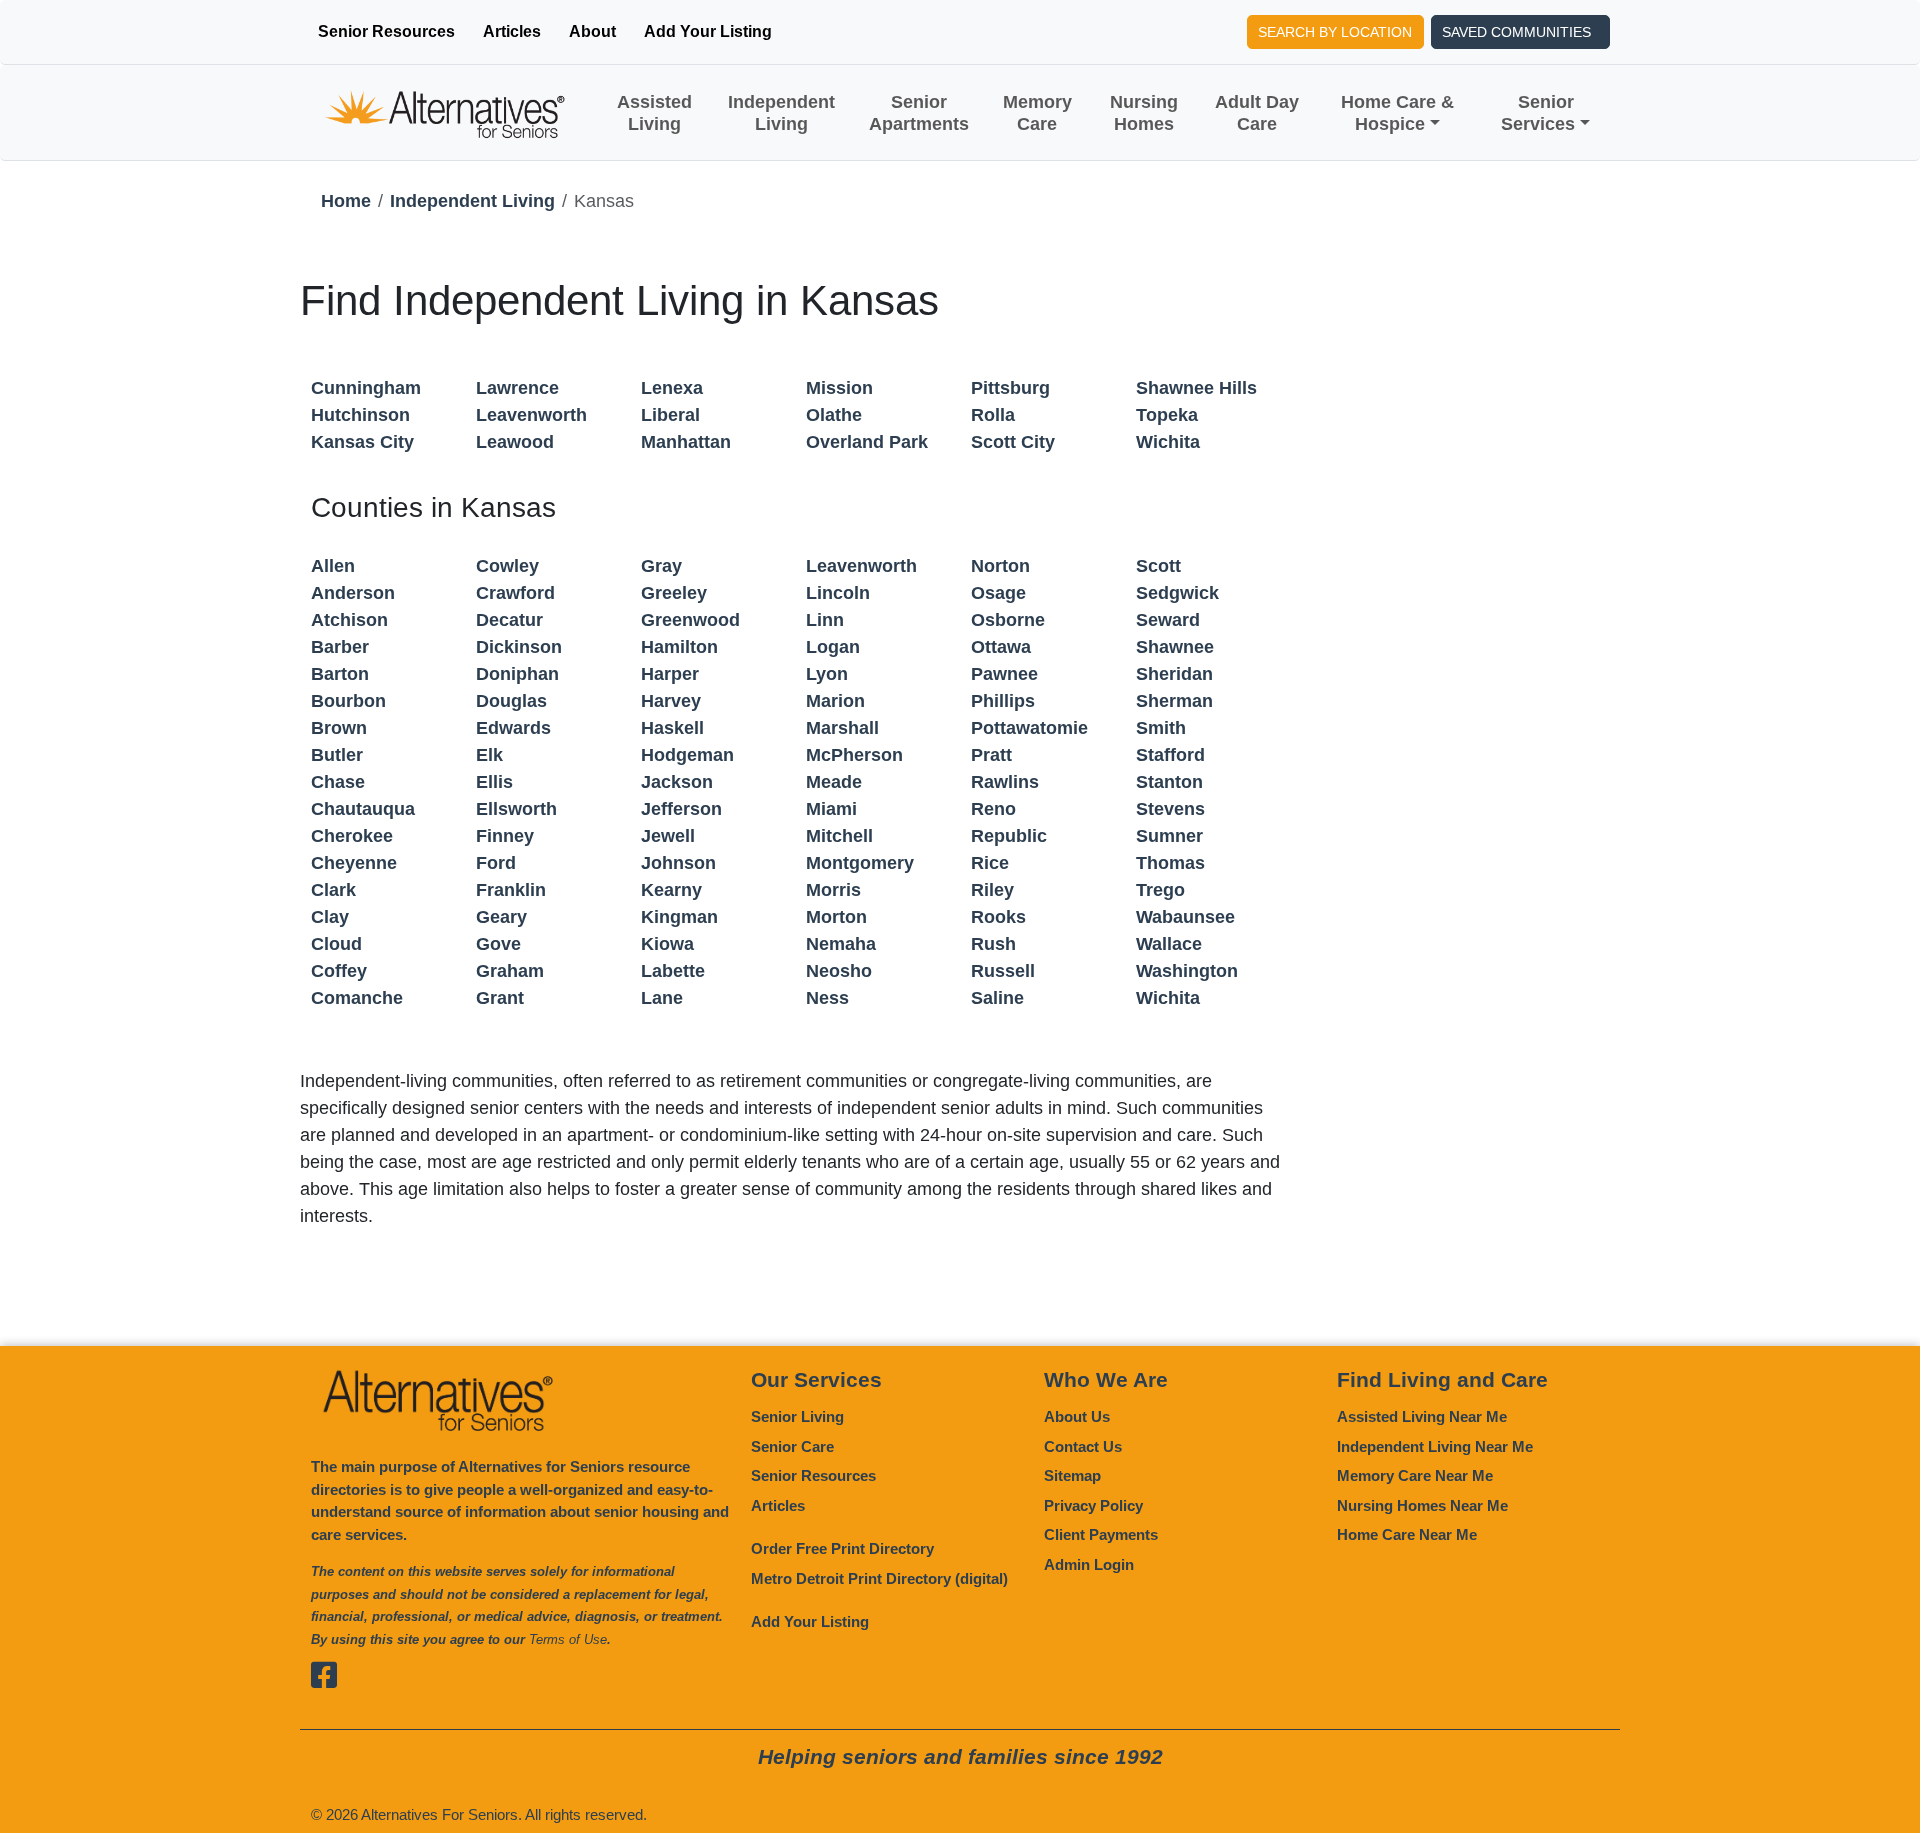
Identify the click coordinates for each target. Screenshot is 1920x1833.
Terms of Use (568, 1639)
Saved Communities (1516, 32)
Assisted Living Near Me (1422, 1416)
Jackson (677, 782)
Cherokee (352, 836)
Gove (498, 944)
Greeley (674, 593)
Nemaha (841, 944)
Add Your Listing (708, 31)
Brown (339, 728)
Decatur (509, 620)
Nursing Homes (1144, 113)
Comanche (357, 998)
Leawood (515, 442)
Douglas (511, 701)
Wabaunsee (1185, 917)
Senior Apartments (919, 113)
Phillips (1003, 701)
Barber (340, 647)
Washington (1187, 971)
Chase (338, 782)
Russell (1003, 971)
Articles (512, 31)
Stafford (1170, 755)
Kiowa (667, 944)
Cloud (336, 944)
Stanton (1169, 782)
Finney (505, 836)
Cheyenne (354, 863)
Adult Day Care (1257, 113)
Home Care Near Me (1407, 1534)
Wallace (1169, 944)
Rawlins (1005, 782)
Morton (836, 917)
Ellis (494, 782)
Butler (337, 755)
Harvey (671, 701)
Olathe (834, 415)
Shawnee (1175, 647)
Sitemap (1072, 1475)
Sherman (1174, 701)
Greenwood (690, 620)
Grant (500, 998)
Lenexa (672, 388)
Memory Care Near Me (1415, 1475)
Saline (997, 998)
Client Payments (1101, 1534)
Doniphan (517, 674)
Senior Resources (386, 31)
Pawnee (1004, 674)
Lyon (827, 674)
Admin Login (1089, 1564)
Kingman (679, 917)
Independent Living (781, 113)
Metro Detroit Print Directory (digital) (879, 1578)
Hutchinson (360, 415)
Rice (990, 863)
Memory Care (1037, 113)
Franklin (511, 890)
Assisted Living (654, 113)
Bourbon (348, 701)
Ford (496, 863)
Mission (839, 388)
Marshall (842, 728)
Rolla (993, 415)
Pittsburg (1010, 388)
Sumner (1169, 836)
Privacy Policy (1093, 1505)
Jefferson (681, 809)
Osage (998, 593)
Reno (993, 809)
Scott (1158, 566)
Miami (831, 809)
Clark (333, 890)
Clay (330, 917)
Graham (510, 971)
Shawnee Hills (1196, 388)
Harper (670, 674)
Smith (1161, 728)
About (592, 31)
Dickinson (519, 647)
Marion (835, 701)
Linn (825, 620)
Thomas (1170, 863)
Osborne (1008, 620)
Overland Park (867, 442)
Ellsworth (516, 809)
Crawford (515, 593)
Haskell (672, 728)
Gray (661, 566)
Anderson (353, 593)
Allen (333, 566)
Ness (827, 998)
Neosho (839, 971)
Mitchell (839, 836)
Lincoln (838, 593)
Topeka (1167, 415)
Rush (993, 944)
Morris (833, 890)
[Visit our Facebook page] (326, 1674)
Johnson (678, 863)
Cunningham (366, 388)
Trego (1160, 890)
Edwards (513, 728)
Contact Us (1083, 1446)
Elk (489, 755)
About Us (1077, 1416)
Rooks (998, 917)
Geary (501, 917)
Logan (833, 647)
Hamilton (679, 647)
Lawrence (517, 388)
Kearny (671, 890)
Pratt (991, 755)
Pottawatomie (1029, 728)
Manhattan (686, 442)
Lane (662, 998)
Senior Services (1538, 113)
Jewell (668, 836)
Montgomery (860, 863)
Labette (673, 971)
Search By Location (1335, 32)
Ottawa (1001, 647)
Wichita (1168, 442)
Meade (834, 782)
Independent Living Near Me (1435, 1446)
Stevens (1170, 809)
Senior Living (797, 1416)
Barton (340, 674)
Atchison (349, 620)
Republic (1009, 836)
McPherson (854, 755)
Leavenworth (531, 415)
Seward (1168, 620)
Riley (992, 890)
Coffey (339, 971)
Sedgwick (1177, 593)
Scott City (1013, 442)
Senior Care (792, 1446)
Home (346, 201)
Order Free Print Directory (842, 1548)
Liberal (670, 415)
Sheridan (1174, 674)
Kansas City (362, 442)
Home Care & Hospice (1397, 113)
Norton (1000, 566)
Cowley (507, 566)
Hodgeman (687, 755)
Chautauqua (363, 809)
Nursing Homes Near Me (1422, 1505)
